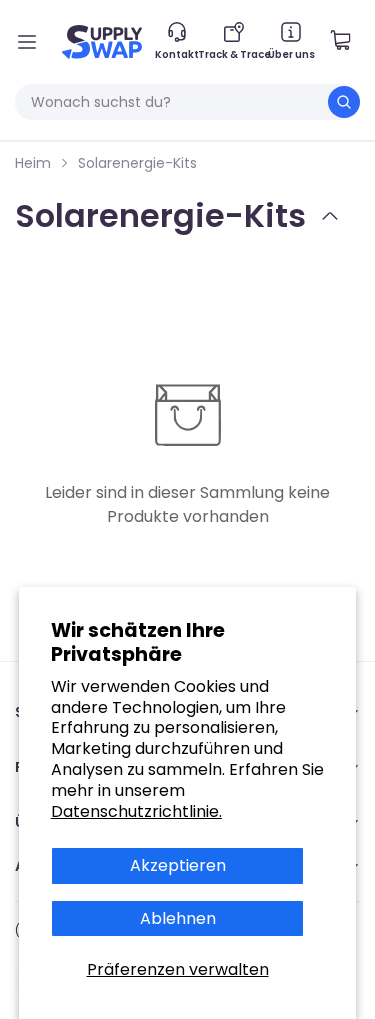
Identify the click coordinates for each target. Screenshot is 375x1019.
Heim (33, 163)
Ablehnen (178, 918)
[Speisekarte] (27, 42)
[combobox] (187, 102)
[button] (348, 42)
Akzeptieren (178, 865)
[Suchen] (344, 102)
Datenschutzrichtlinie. (136, 811)
